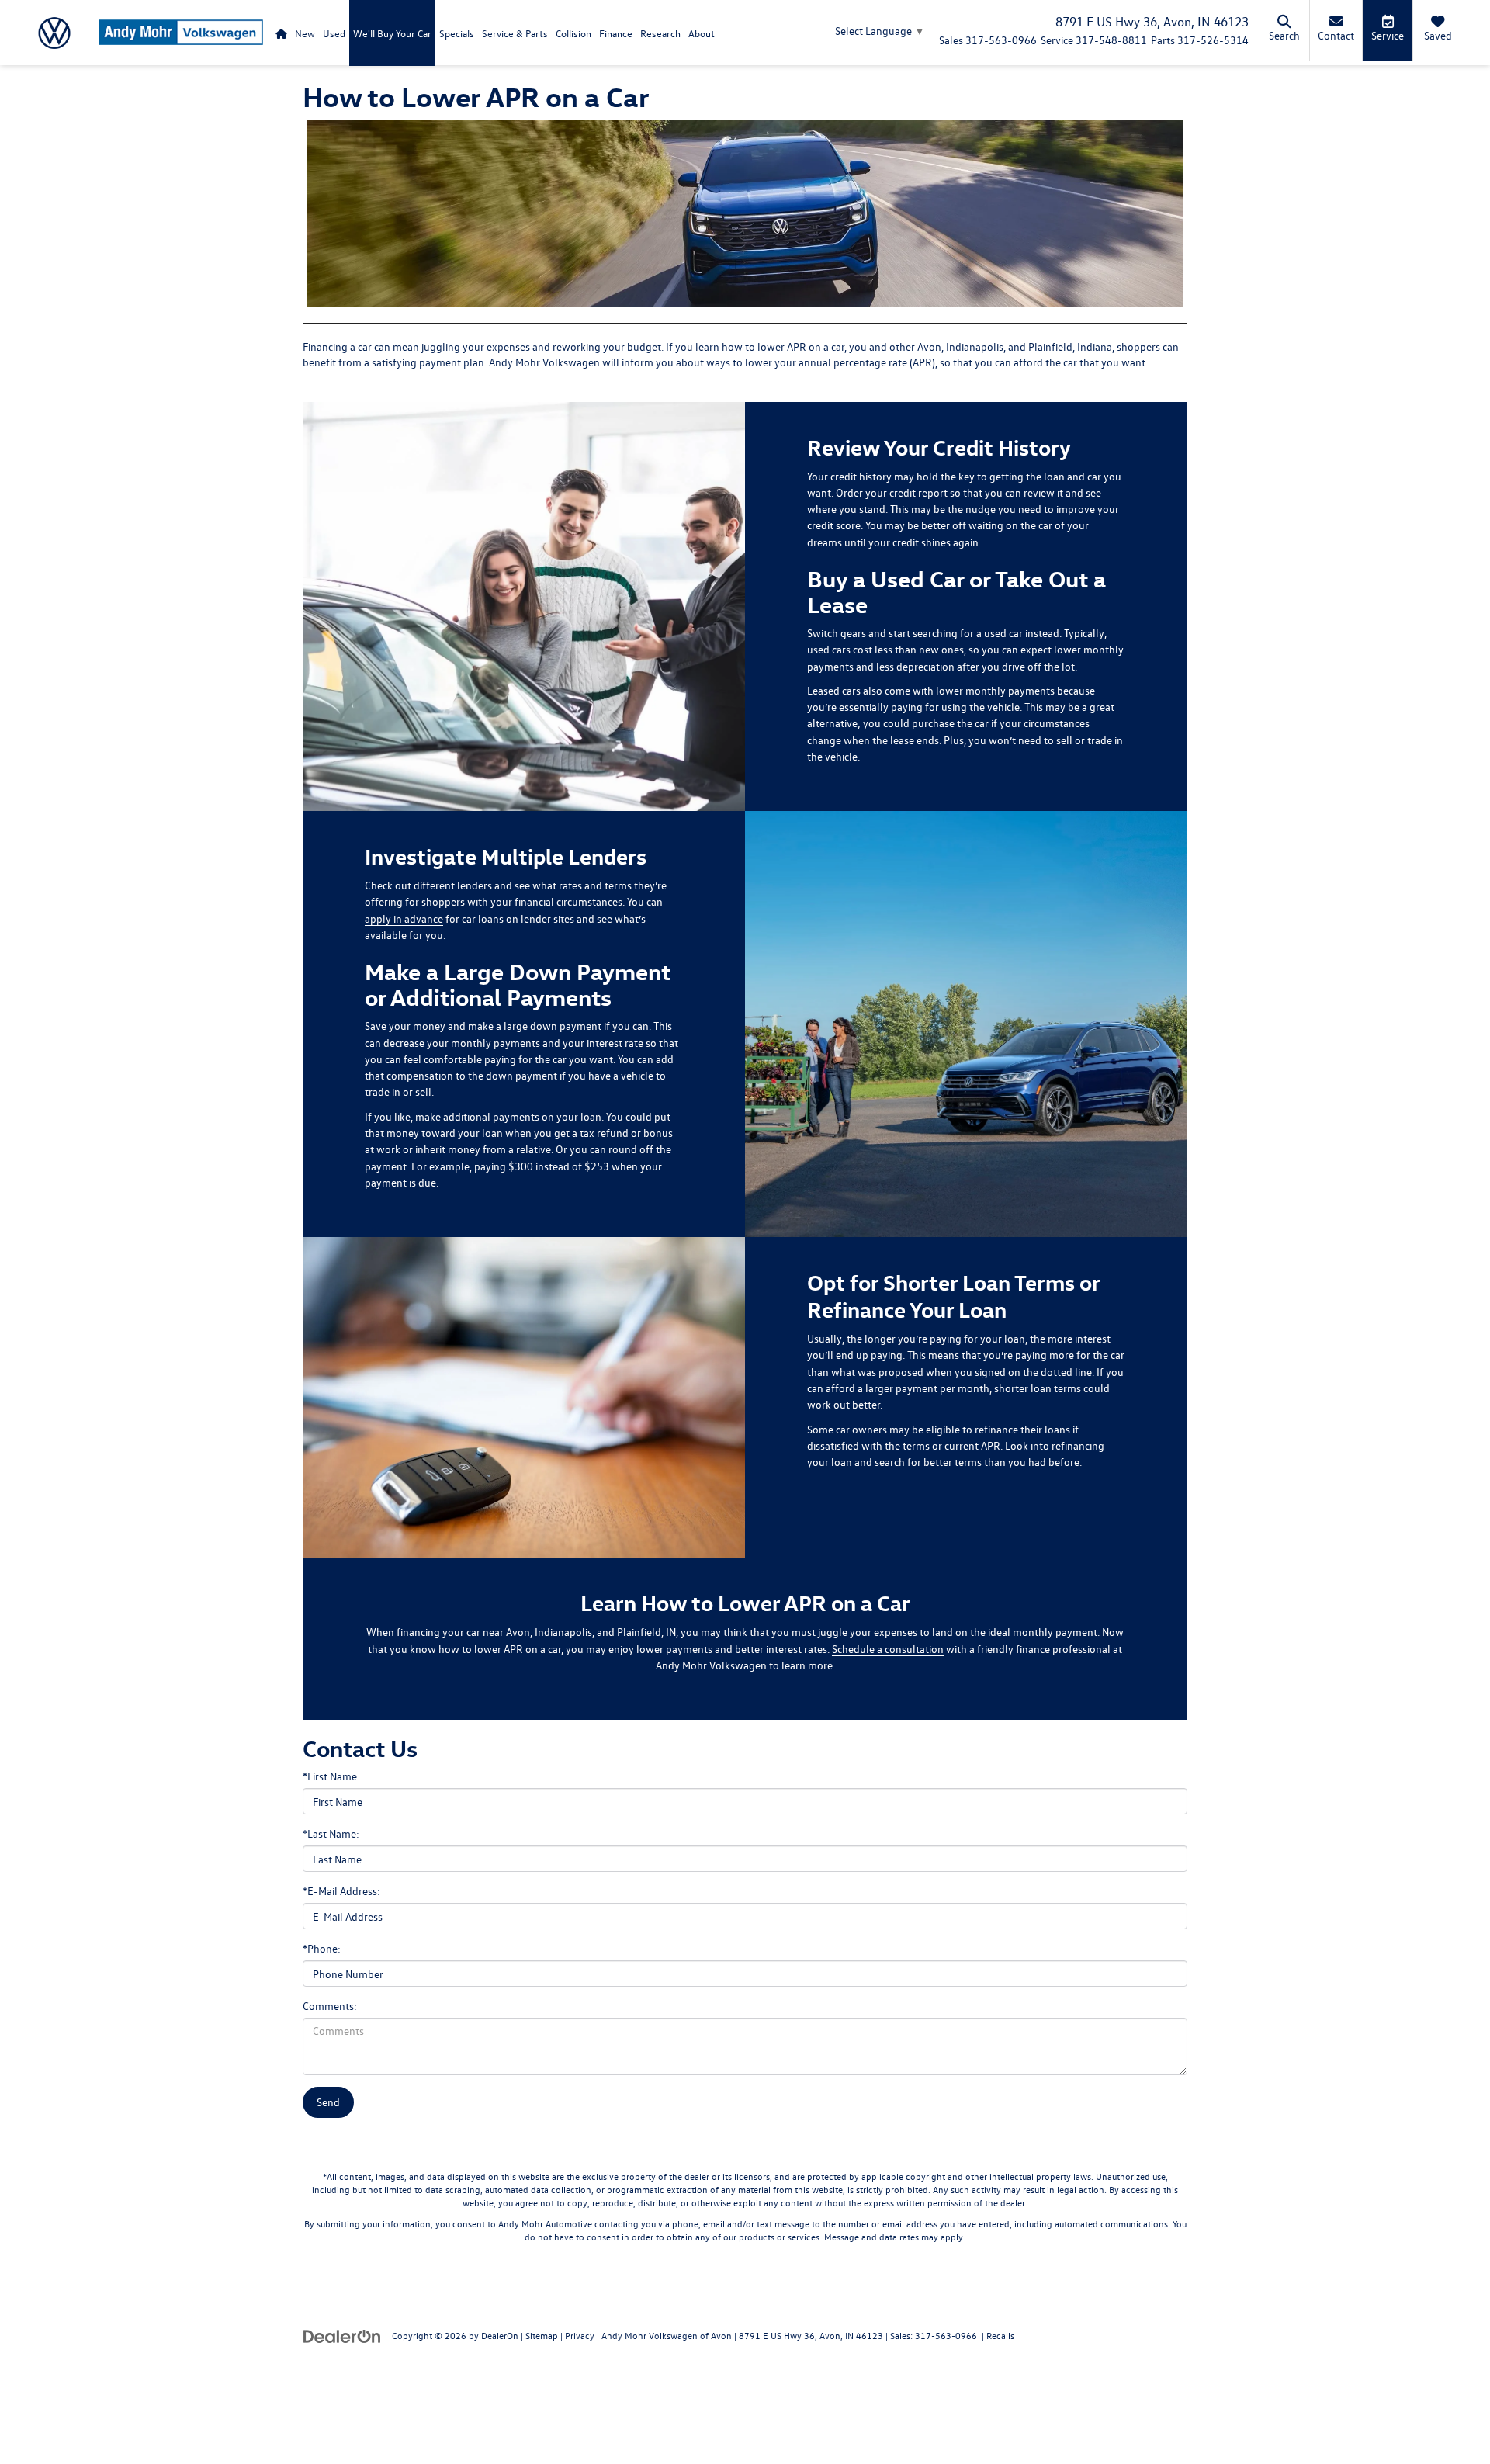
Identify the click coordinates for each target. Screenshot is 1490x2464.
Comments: (330, 2006)
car (1045, 525)
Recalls (1000, 2335)
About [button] (702, 33)
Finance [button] (616, 33)
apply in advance (404, 918)
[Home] (281, 33)
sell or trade (1084, 740)
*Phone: (322, 1948)
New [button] (305, 33)
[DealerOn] (342, 2335)
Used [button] (334, 33)
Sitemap (542, 2335)
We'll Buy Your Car (392, 33)
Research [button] (660, 33)
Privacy (580, 2335)
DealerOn (500, 2335)
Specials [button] (457, 33)
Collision (573, 33)
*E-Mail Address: (341, 1891)
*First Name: (331, 1776)
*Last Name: (331, 1833)
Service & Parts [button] (515, 33)
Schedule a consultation (888, 1649)
